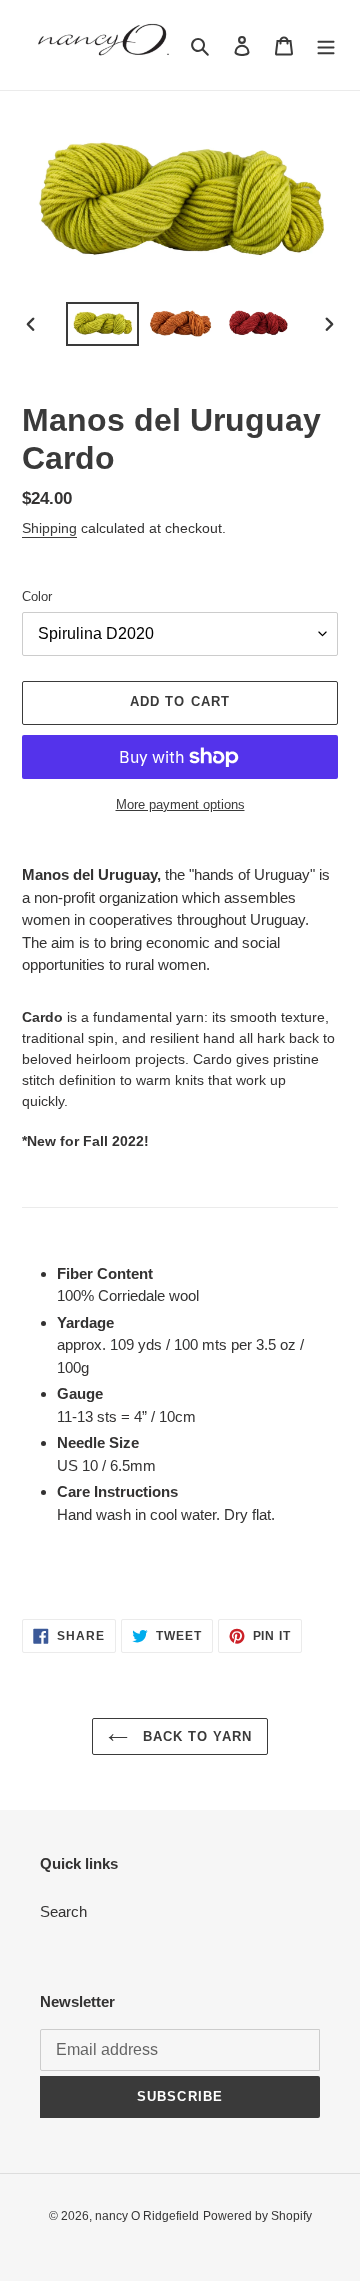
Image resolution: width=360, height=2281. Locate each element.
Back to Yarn (195, 1736)
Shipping (49, 528)
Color (37, 596)
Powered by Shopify (257, 2216)
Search (63, 1911)
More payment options (180, 804)
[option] (102, 324)
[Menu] (326, 45)
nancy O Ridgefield (147, 2216)
